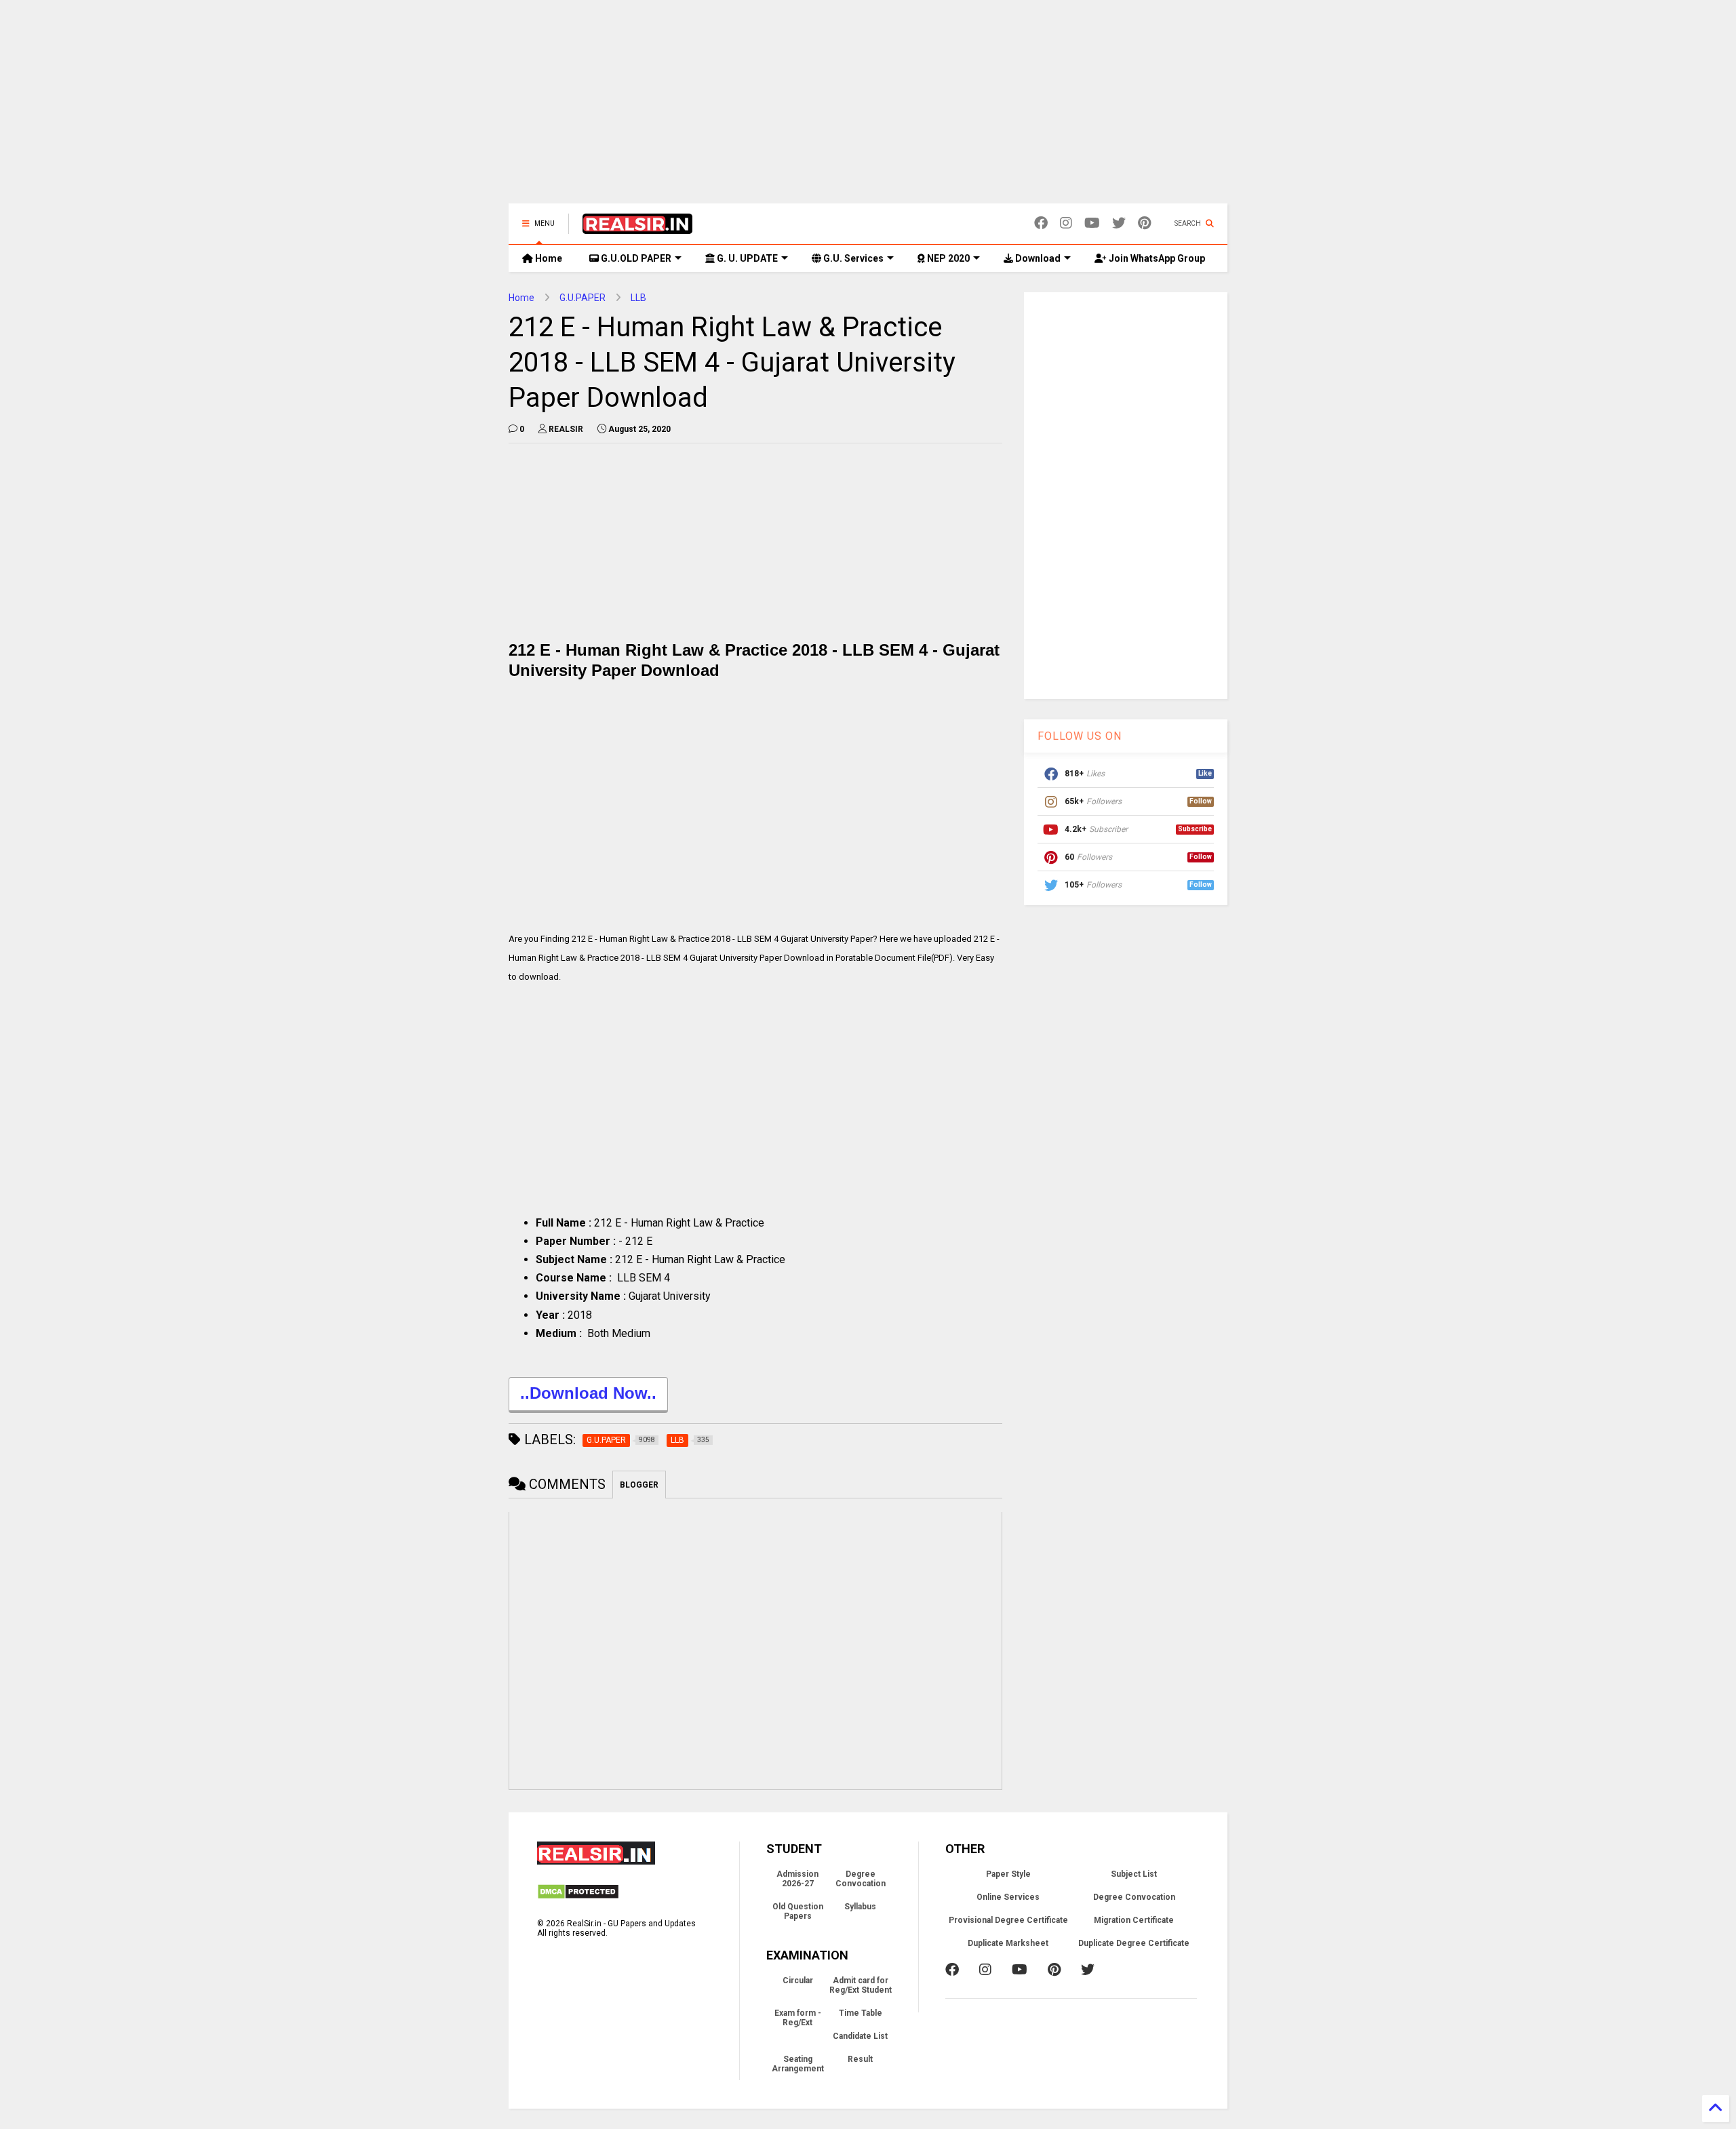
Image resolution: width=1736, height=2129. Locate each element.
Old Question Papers (798, 1911)
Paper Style (1008, 1874)
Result (860, 2059)
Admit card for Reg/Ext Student (861, 1985)
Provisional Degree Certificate (1008, 1920)
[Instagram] (1066, 223)
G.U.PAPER (583, 298)
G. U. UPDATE (746, 258)
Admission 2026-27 (797, 1879)
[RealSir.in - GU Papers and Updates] (637, 228)
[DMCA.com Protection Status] (578, 1897)
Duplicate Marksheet (1008, 1943)
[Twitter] (1119, 223)
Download (1037, 258)
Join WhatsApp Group (1156, 258)
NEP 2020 (947, 258)
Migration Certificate (1134, 1920)
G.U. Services (852, 258)
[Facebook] (1041, 223)
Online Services (1008, 1897)
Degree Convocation (861, 1879)
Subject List (1134, 1874)
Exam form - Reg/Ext (798, 2018)
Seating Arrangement (798, 2064)
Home (548, 258)
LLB (638, 298)
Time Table (861, 2013)
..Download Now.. (588, 1393)
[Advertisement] (868, 108)
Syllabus (860, 1907)
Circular (798, 1981)
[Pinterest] (1144, 223)
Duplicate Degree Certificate (1134, 1943)
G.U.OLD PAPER (635, 258)
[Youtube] (1092, 223)
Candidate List (860, 2036)
